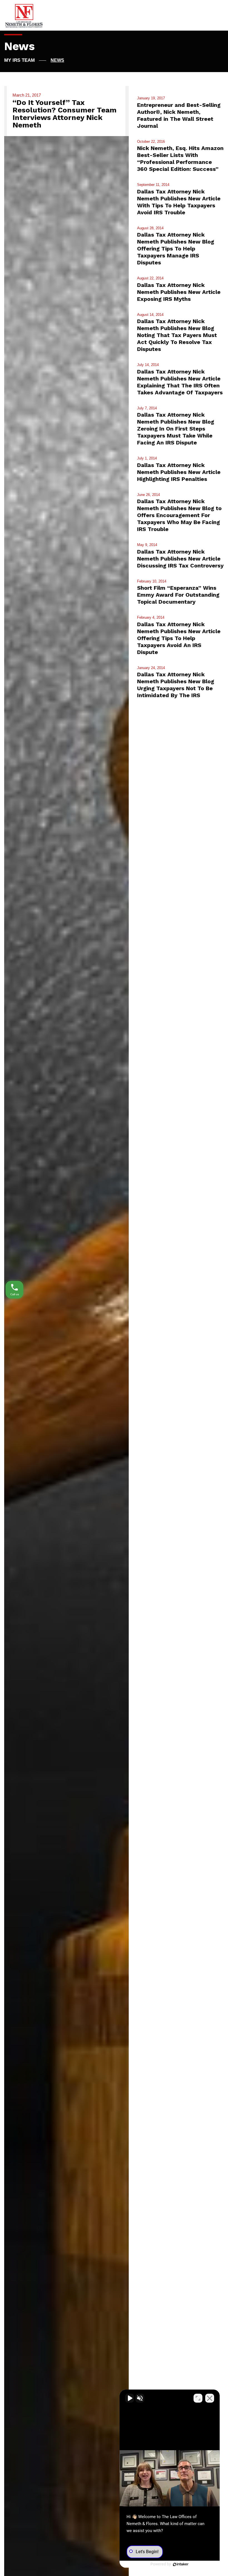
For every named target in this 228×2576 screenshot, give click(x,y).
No (104, 1301)
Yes (123, 1301)
